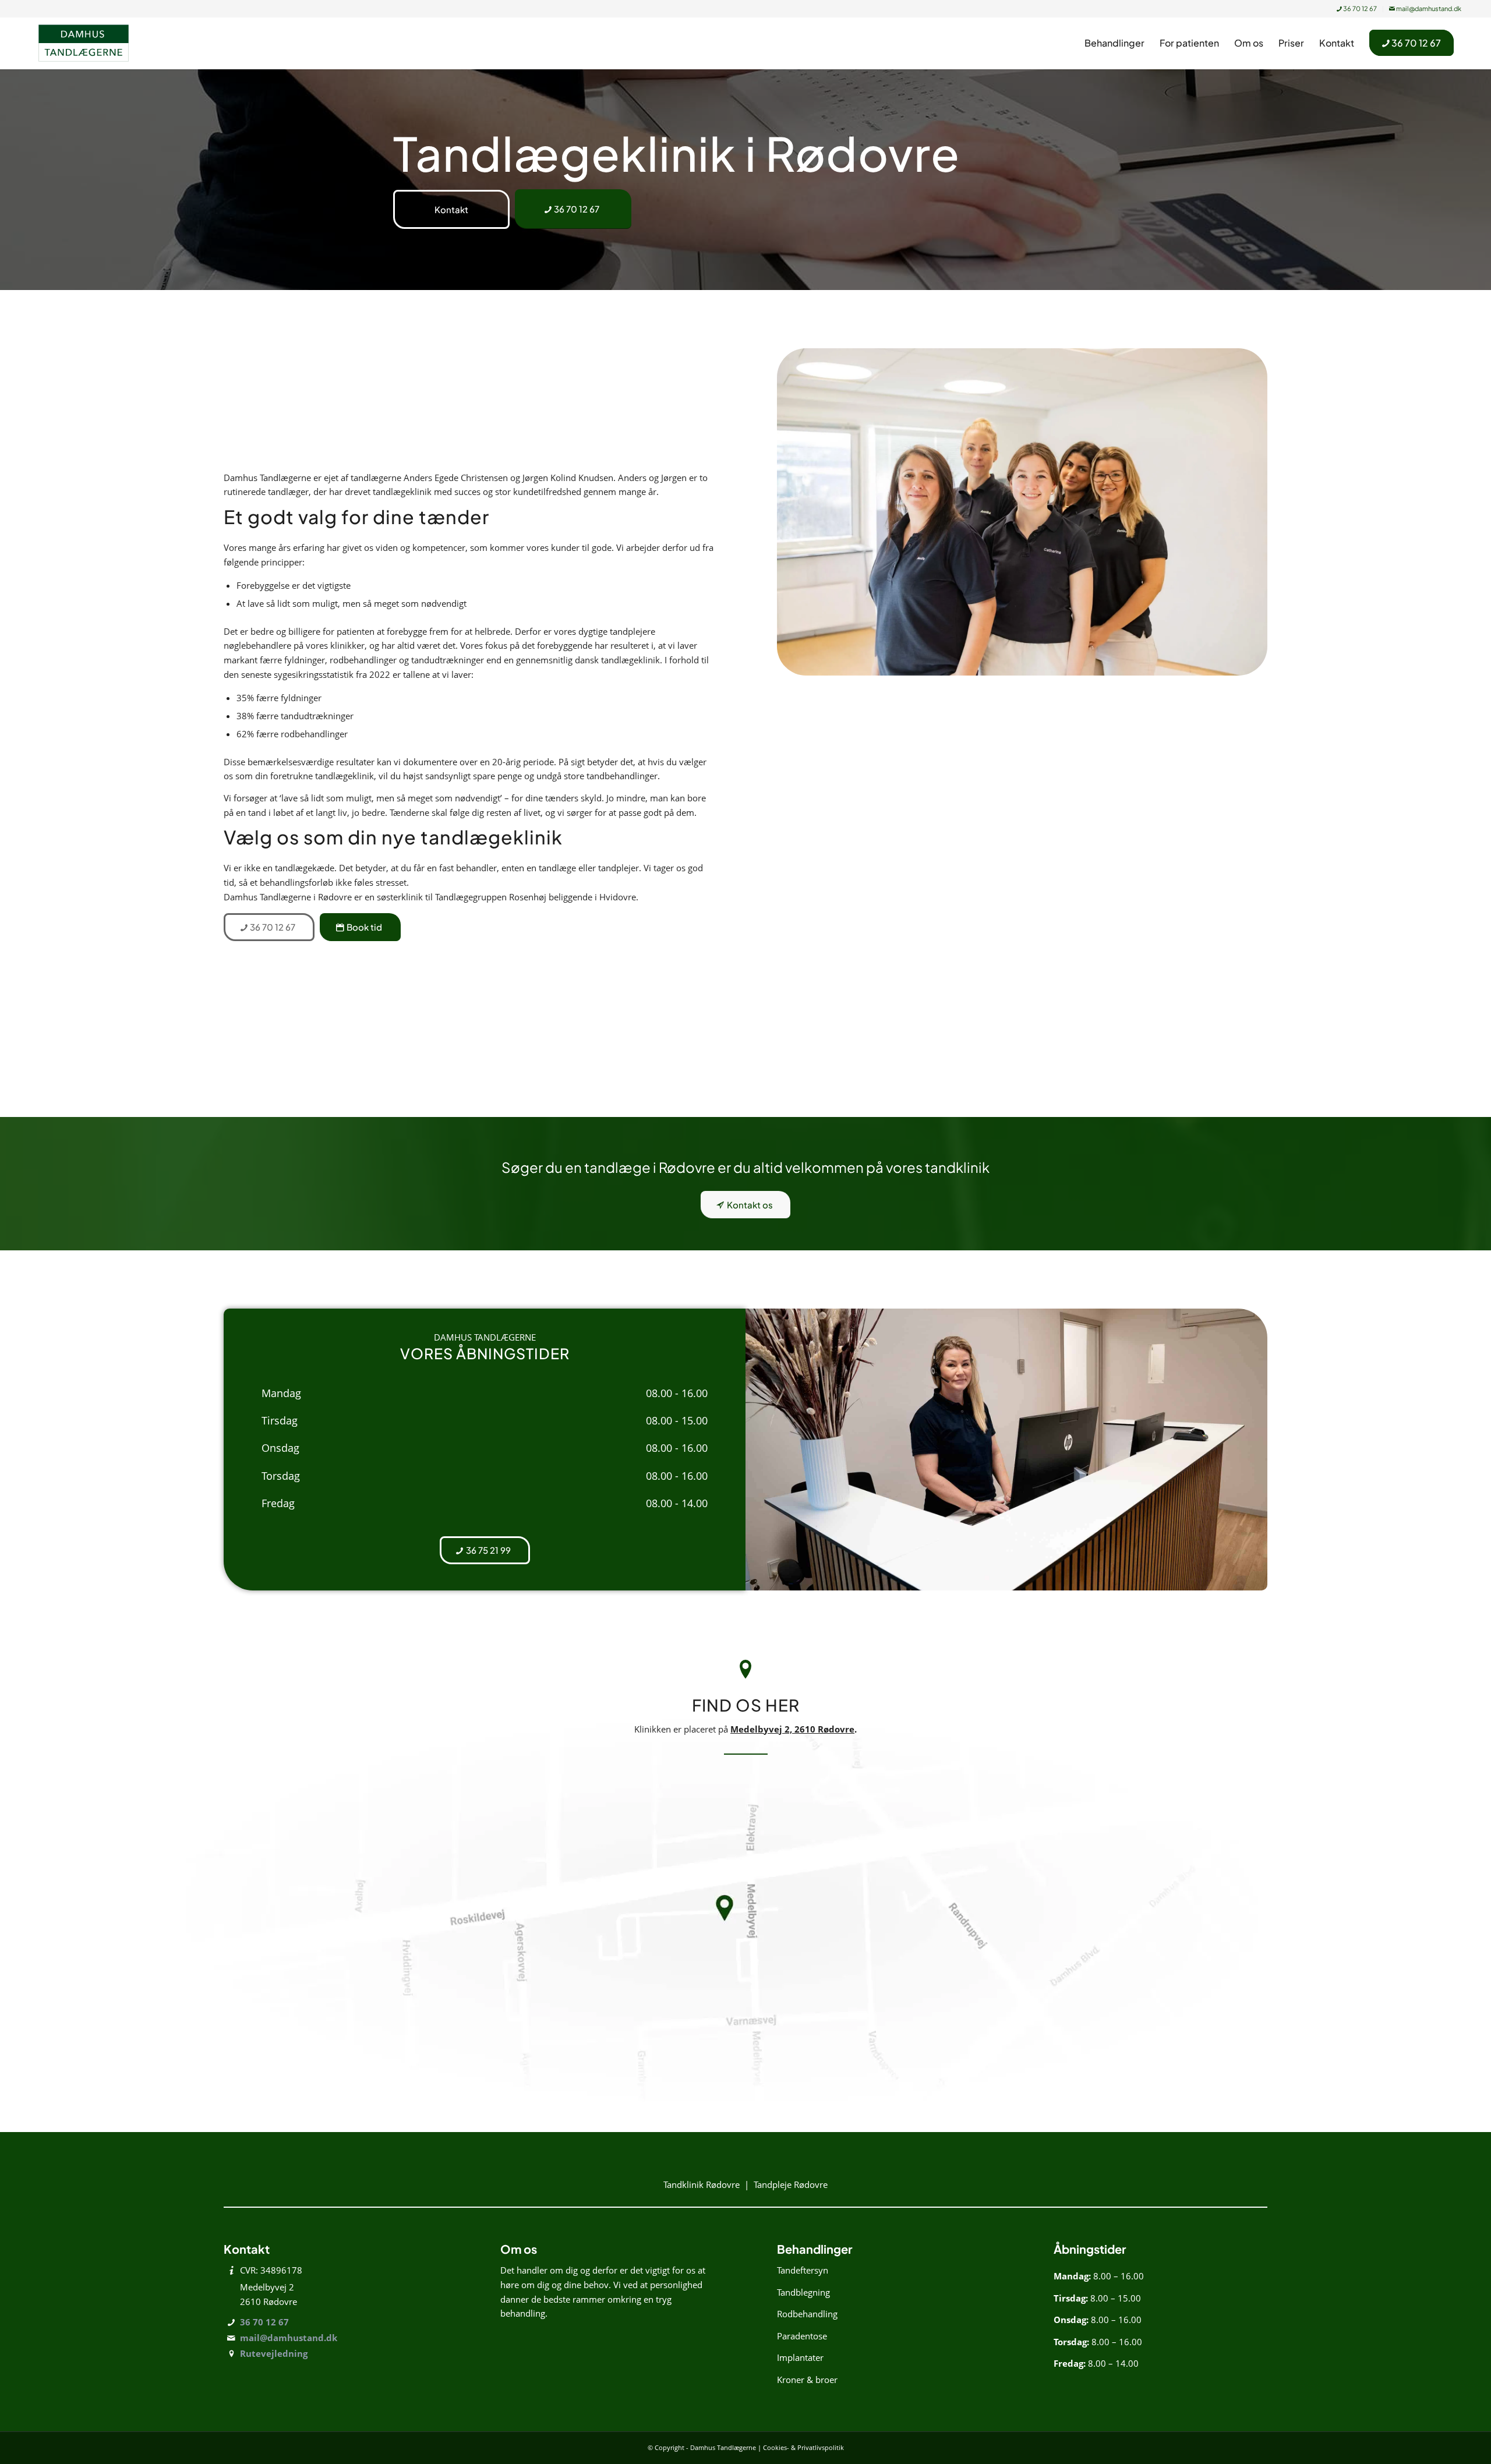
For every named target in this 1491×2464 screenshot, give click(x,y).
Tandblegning (803, 2292)
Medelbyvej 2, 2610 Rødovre (792, 1729)
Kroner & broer (807, 2380)
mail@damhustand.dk (1428, 8)
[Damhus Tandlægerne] (84, 43)
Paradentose (802, 2336)
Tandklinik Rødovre (702, 2184)
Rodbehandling (807, 2314)
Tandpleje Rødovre (791, 2184)
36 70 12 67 (1359, 8)
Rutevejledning (274, 2353)
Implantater (800, 2357)
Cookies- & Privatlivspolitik (803, 2447)
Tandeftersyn (803, 2270)
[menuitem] (1357, 9)
